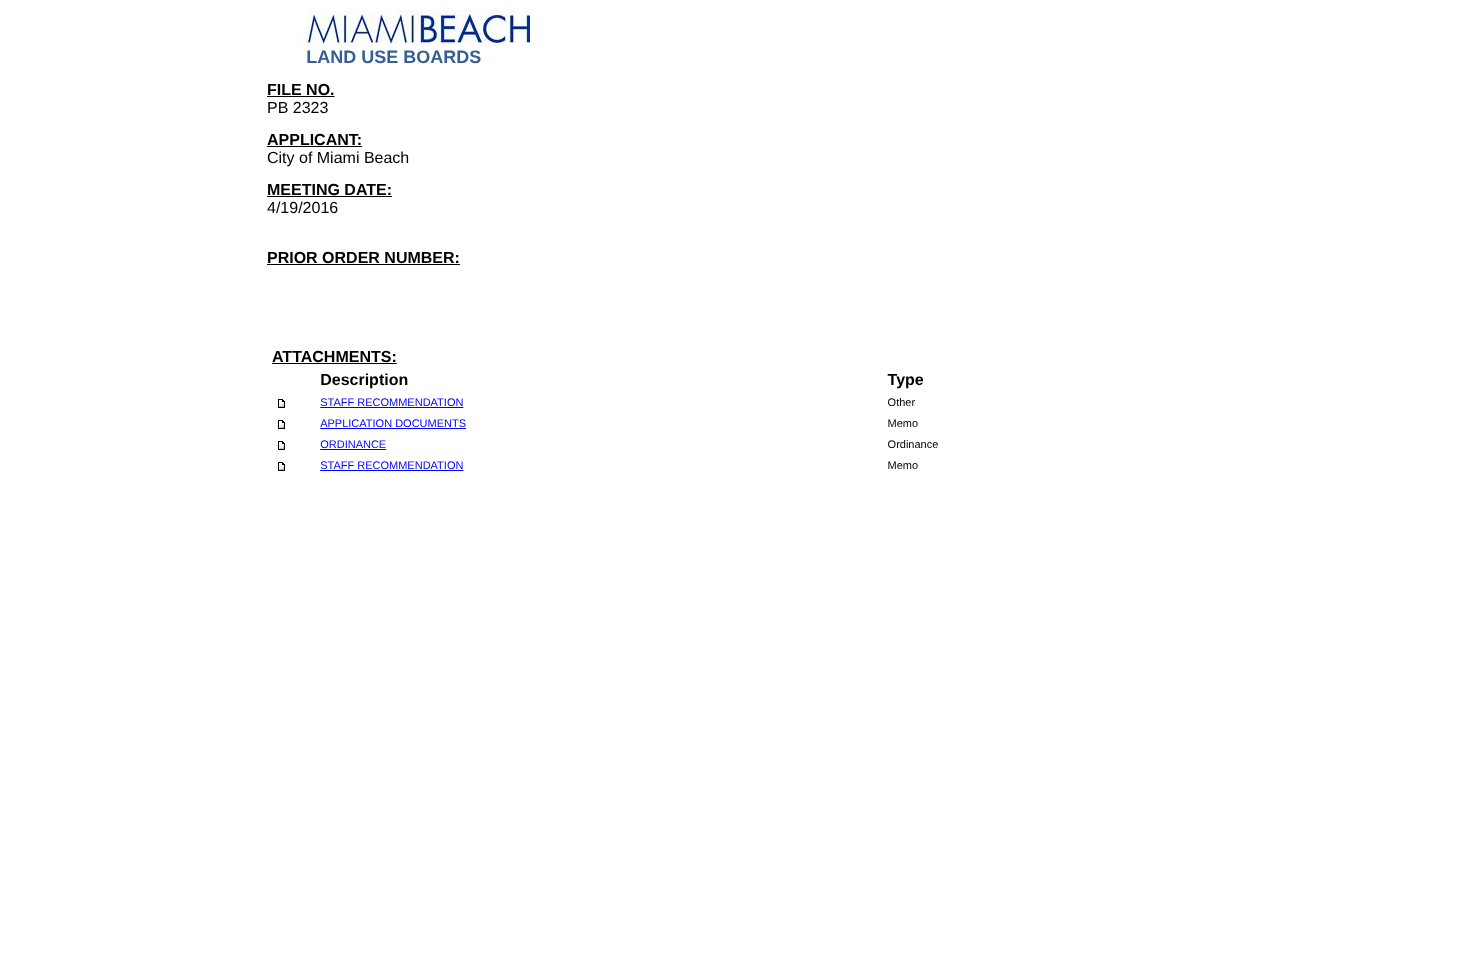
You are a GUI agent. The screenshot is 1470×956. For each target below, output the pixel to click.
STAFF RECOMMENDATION (391, 403)
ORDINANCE (353, 445)
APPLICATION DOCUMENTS (393, 424)
